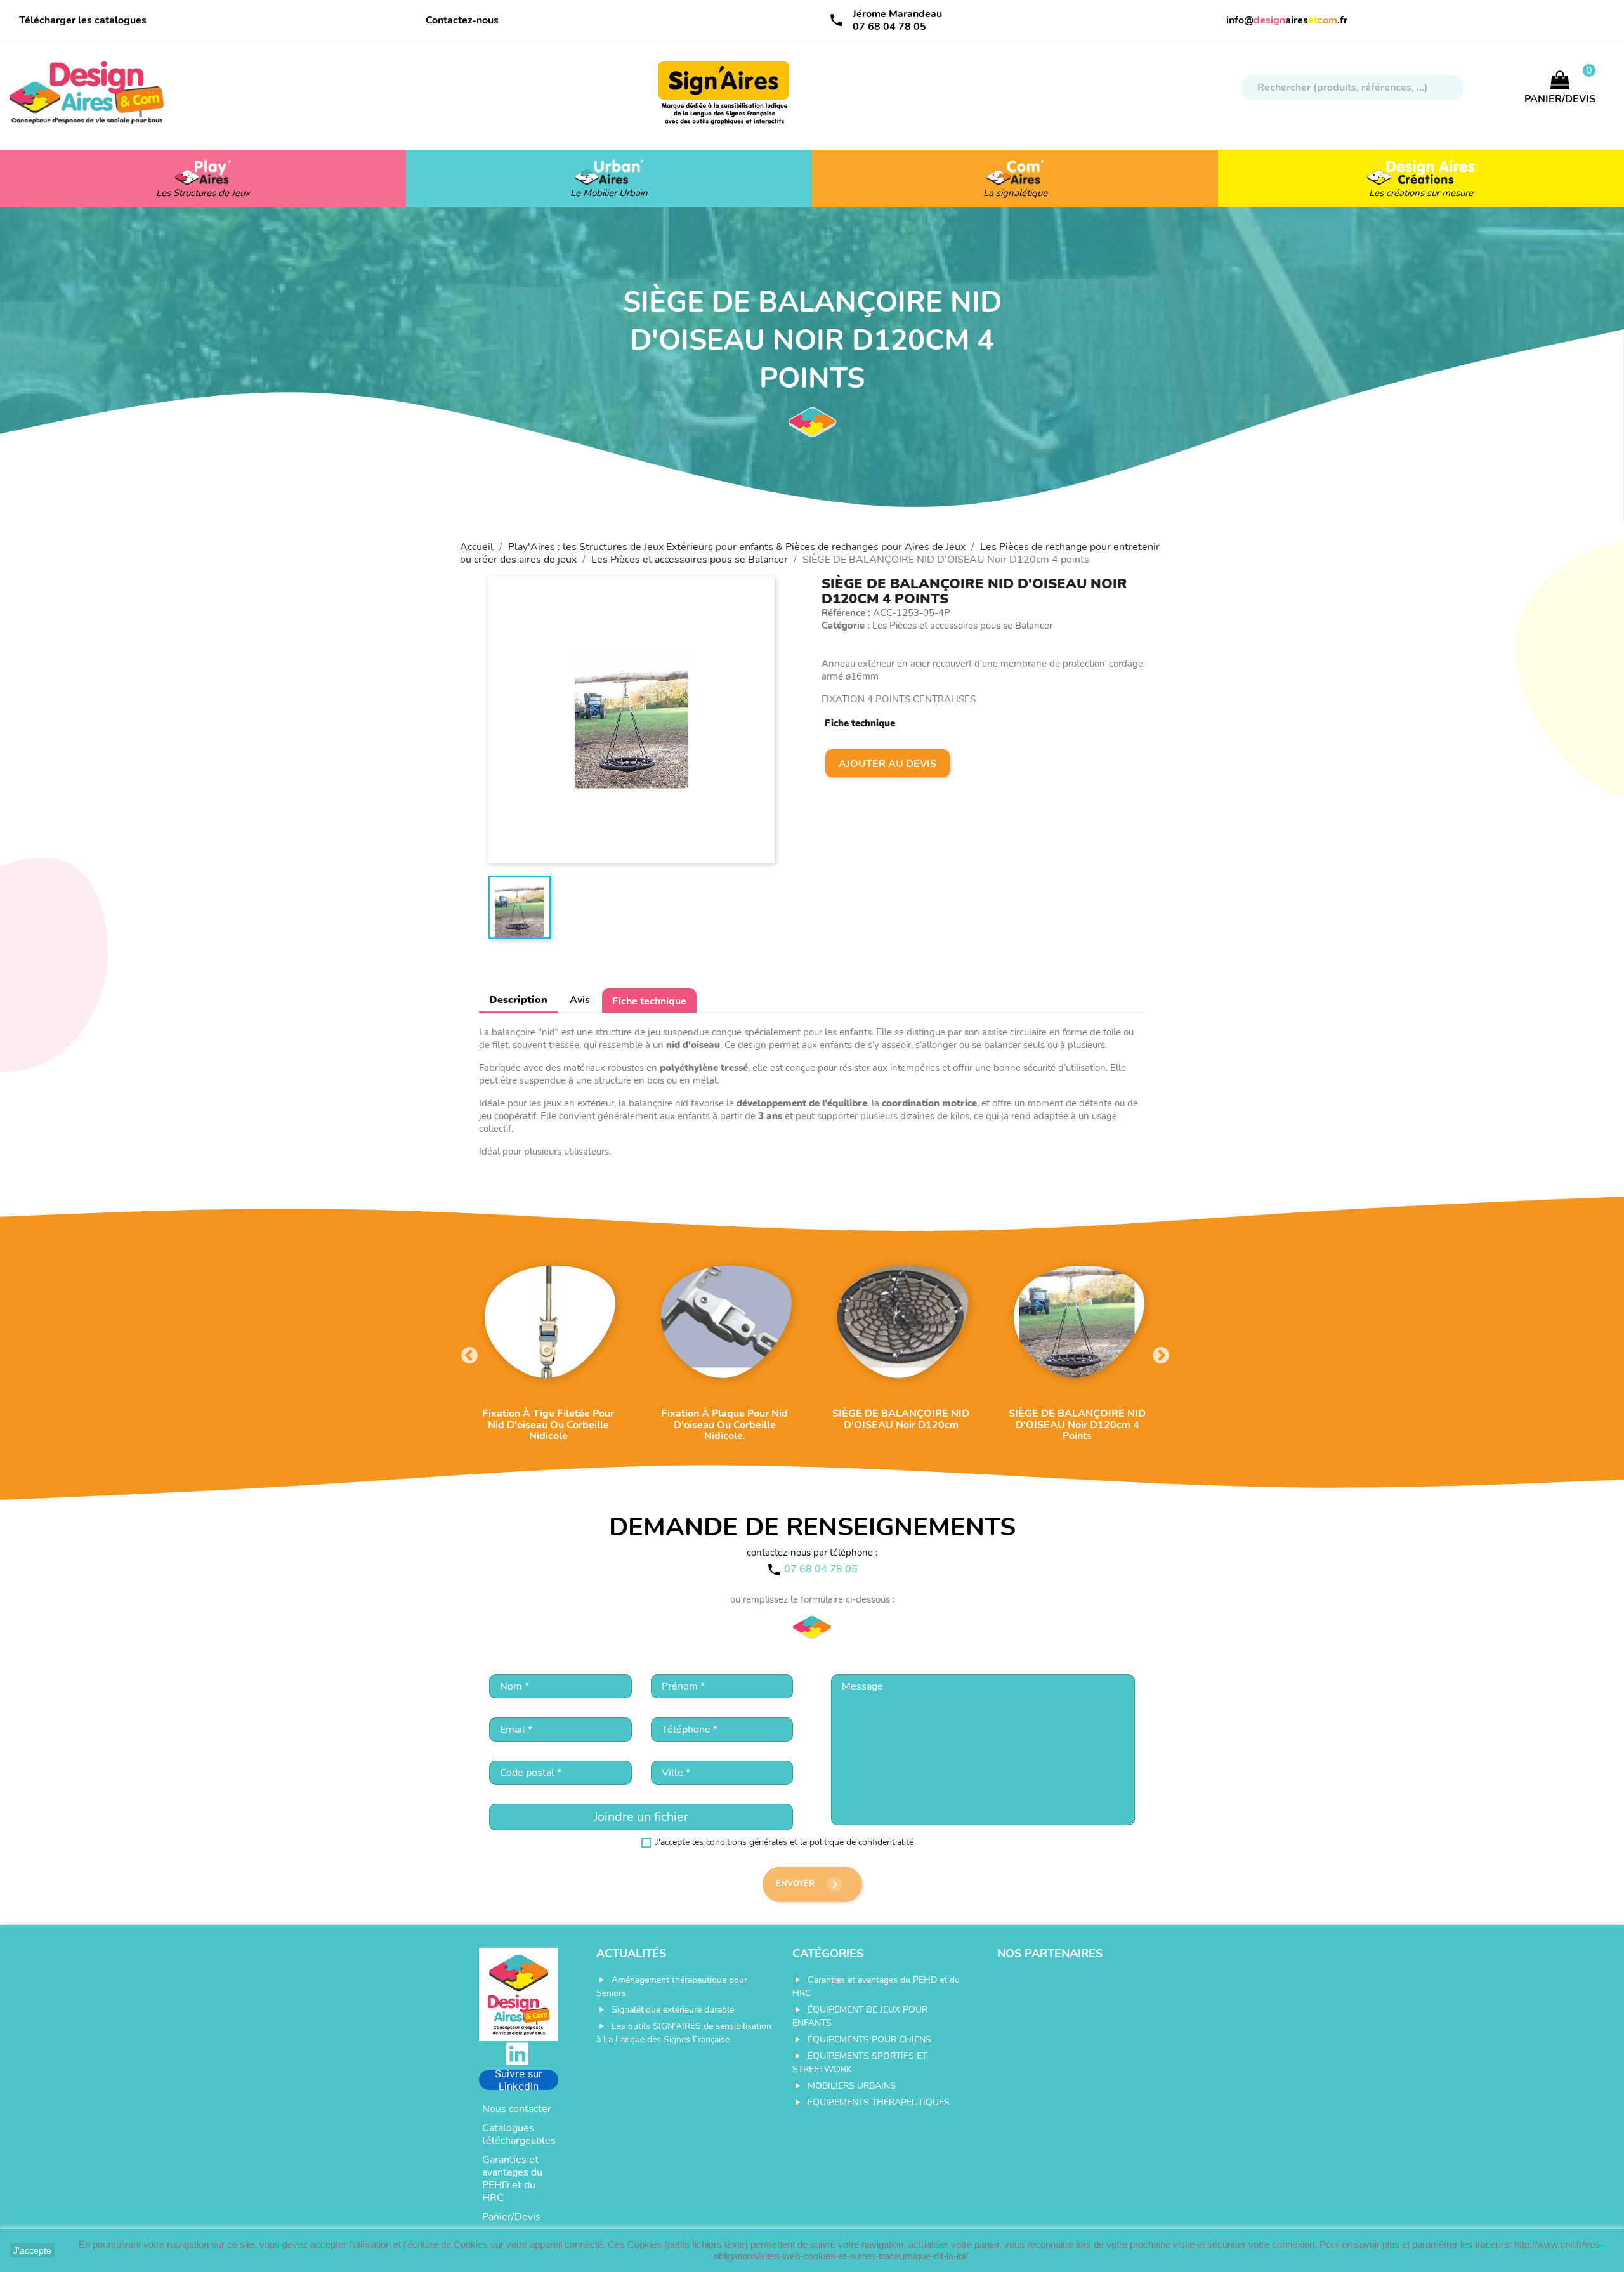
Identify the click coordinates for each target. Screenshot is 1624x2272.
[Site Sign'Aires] (724, 99)
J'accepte (32, 2250)
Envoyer (809, 1884)
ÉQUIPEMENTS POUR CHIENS (869, 2039)
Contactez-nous (462, 20)
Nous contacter (517, 2109)
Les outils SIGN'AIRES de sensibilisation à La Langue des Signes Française (684, 2033)
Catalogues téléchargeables (519, 2134)
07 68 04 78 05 (889, 27)
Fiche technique (649, 1001)
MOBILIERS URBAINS (852, 2086)
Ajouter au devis (887, 764)
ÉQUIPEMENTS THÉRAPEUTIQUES (879, 2102)
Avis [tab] (580, 1000)
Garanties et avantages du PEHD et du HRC (512, 2179)
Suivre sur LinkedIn (519, 2080)
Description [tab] (518, 1000)
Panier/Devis (511, 2217)
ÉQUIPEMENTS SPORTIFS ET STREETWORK (860, 2063)
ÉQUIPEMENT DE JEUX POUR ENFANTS (860, 2016)
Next (1158, 1353)
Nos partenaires (1050, 1954)
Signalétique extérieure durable (673, 2010)
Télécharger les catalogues (83, 20)
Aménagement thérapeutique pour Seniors (672, 1986)
